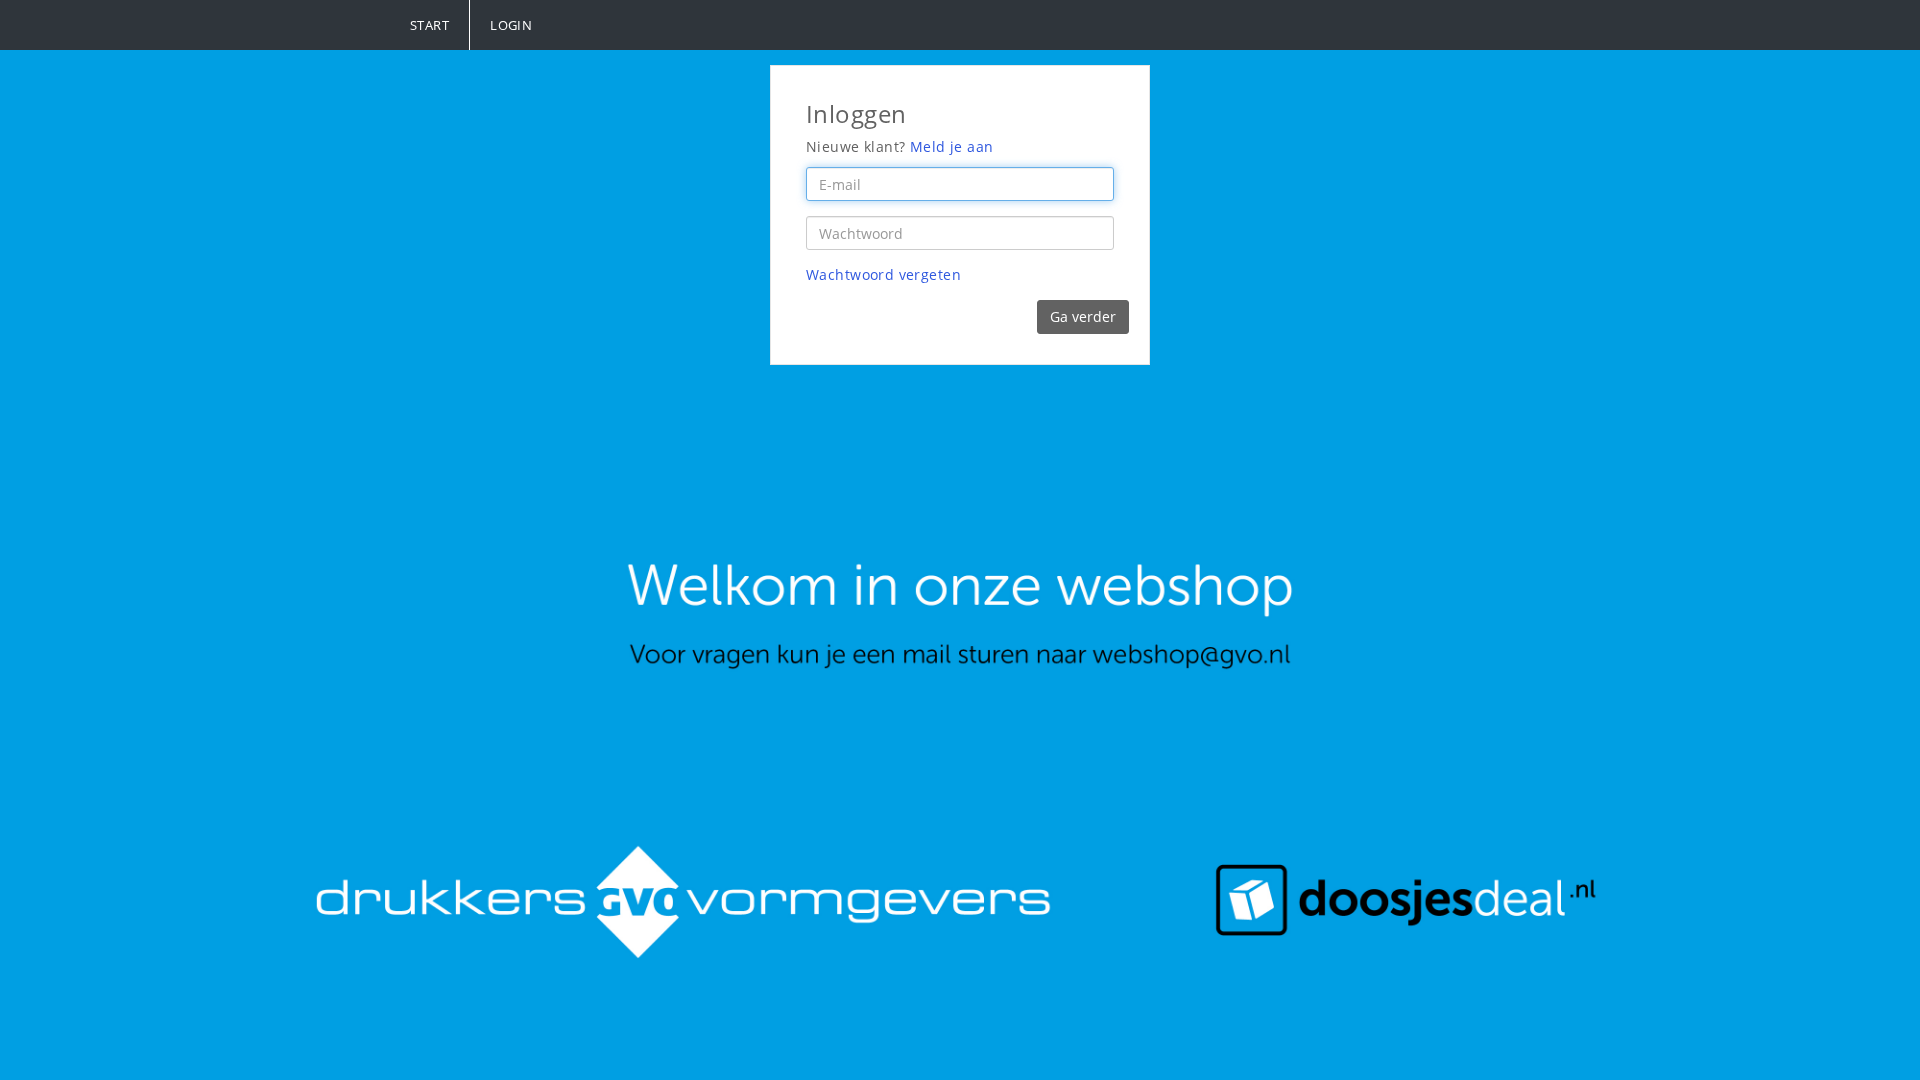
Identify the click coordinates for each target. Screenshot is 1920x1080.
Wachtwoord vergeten (883, 274)
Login (511, 25)
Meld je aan (952, 146)
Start (429, 25)
